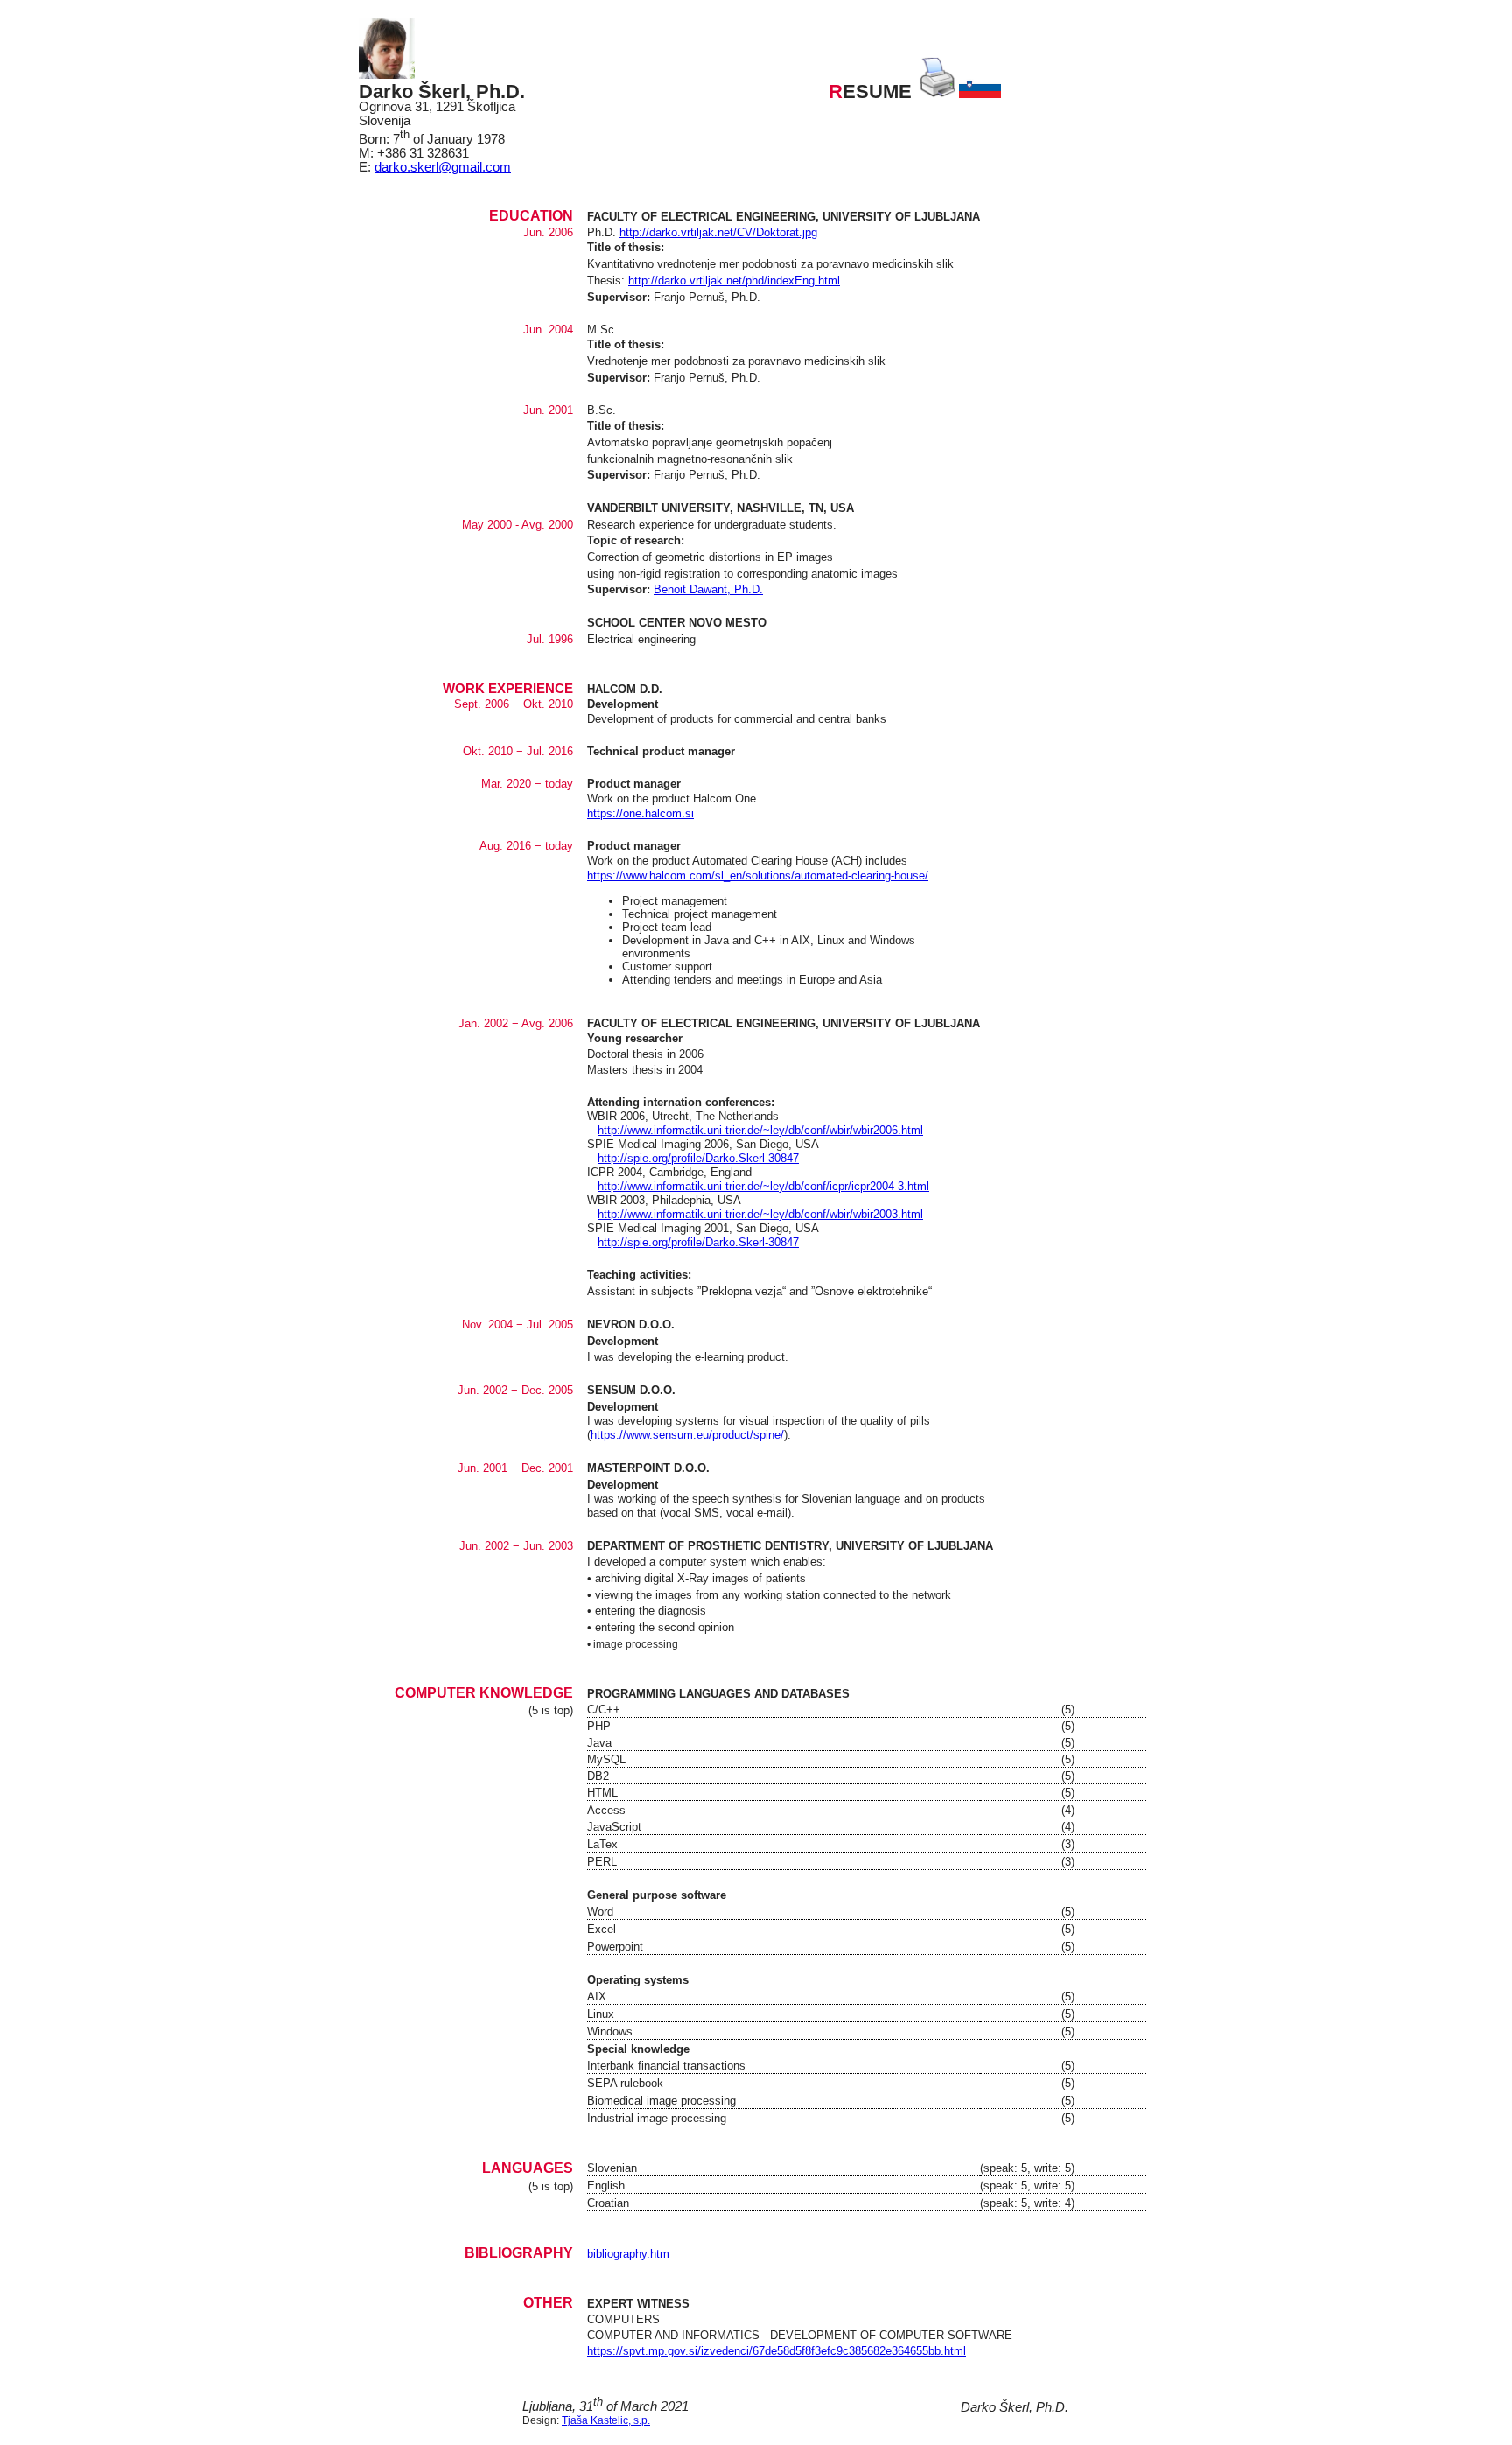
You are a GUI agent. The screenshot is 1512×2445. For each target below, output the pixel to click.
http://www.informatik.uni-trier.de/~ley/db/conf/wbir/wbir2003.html (760, 1214)
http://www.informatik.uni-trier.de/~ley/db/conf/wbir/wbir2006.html (760, 1130)
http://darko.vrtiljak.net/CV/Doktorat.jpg (718, 232)
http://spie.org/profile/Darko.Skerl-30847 (698, 1158)
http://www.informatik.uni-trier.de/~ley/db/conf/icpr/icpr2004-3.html (763, 1186)
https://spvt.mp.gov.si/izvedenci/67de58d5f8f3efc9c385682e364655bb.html (777, 2351)
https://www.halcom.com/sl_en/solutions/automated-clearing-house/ (758, 876)
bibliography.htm (628, 2254)
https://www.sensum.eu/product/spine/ (687, 1435)
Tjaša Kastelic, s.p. (606, 2420)
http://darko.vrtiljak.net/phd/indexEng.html (734, 280)
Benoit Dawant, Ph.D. (708, 589)
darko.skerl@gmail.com (443, 167)
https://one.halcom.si (640, 813)
